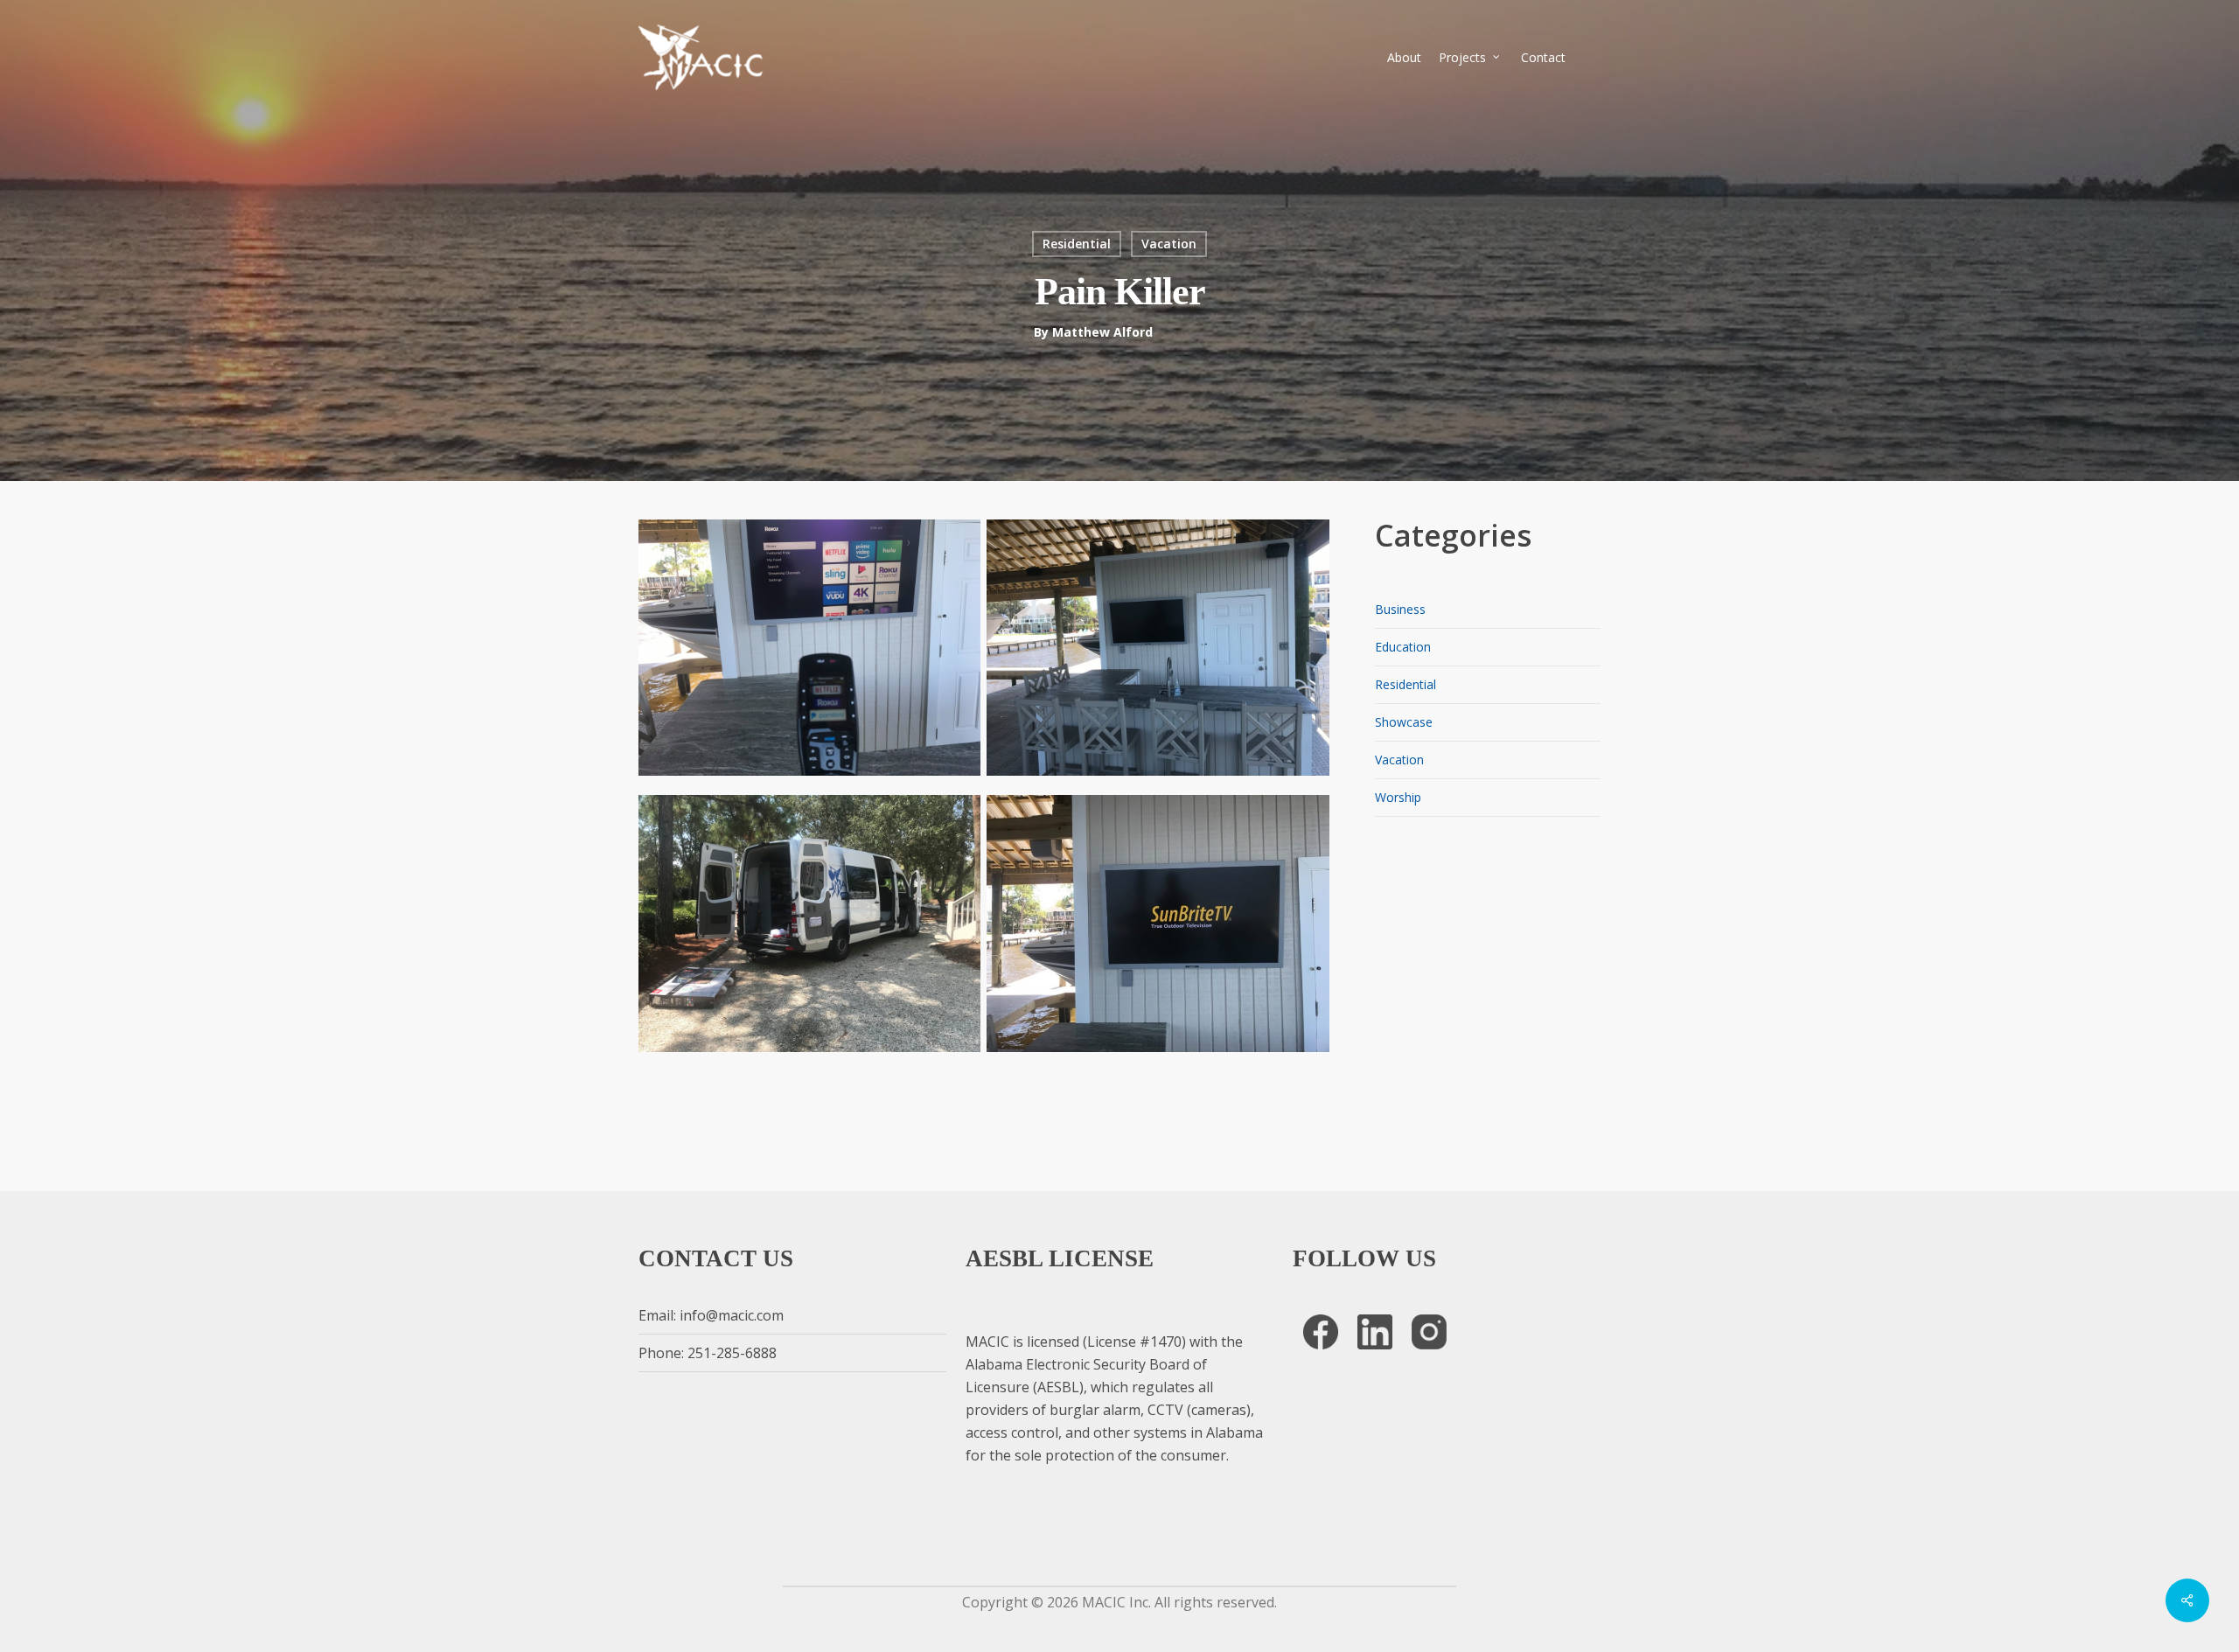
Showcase (1404, 722)
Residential (1077, 244)
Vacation (1169, 244)
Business (1400, 609)
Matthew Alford (1102, 332)
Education (1403, 647)
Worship (1398, 797)
